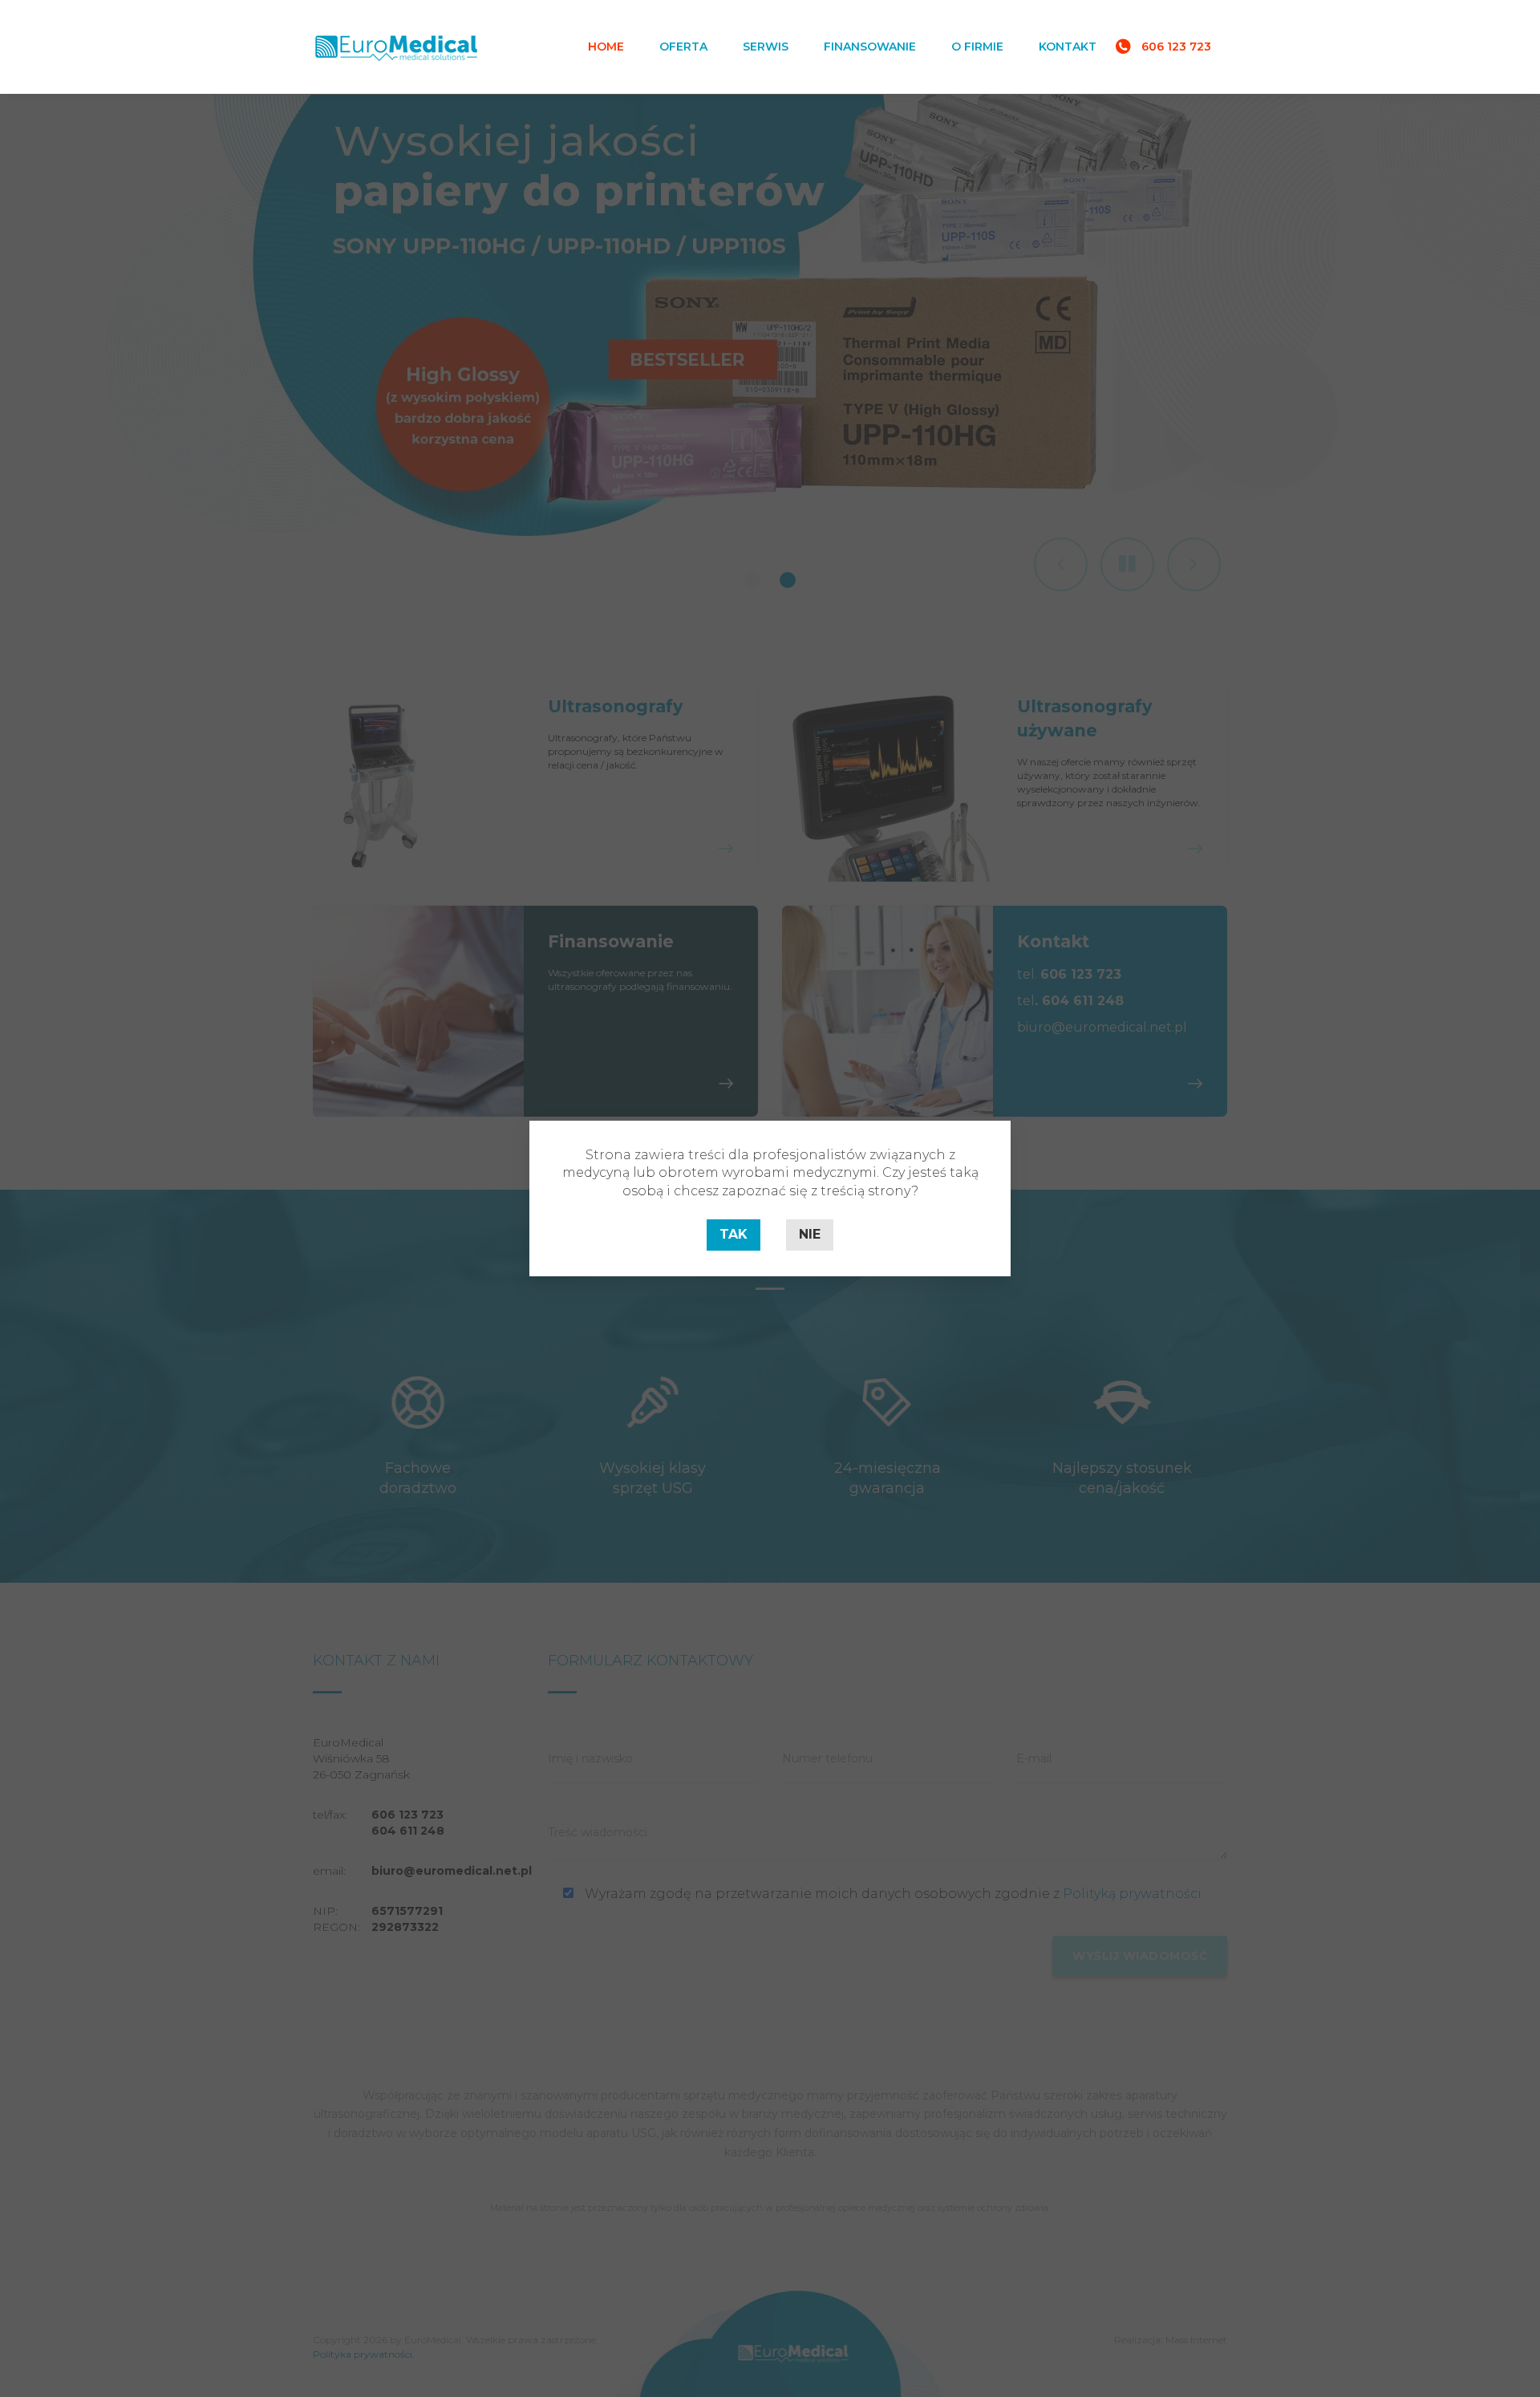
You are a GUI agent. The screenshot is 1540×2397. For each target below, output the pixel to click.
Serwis (766, 47)
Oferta (683, 47)
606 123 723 (1176, 47)
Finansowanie (870, 47)
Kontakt (1068, 47)
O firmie (977, 47)
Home (606, 47)
